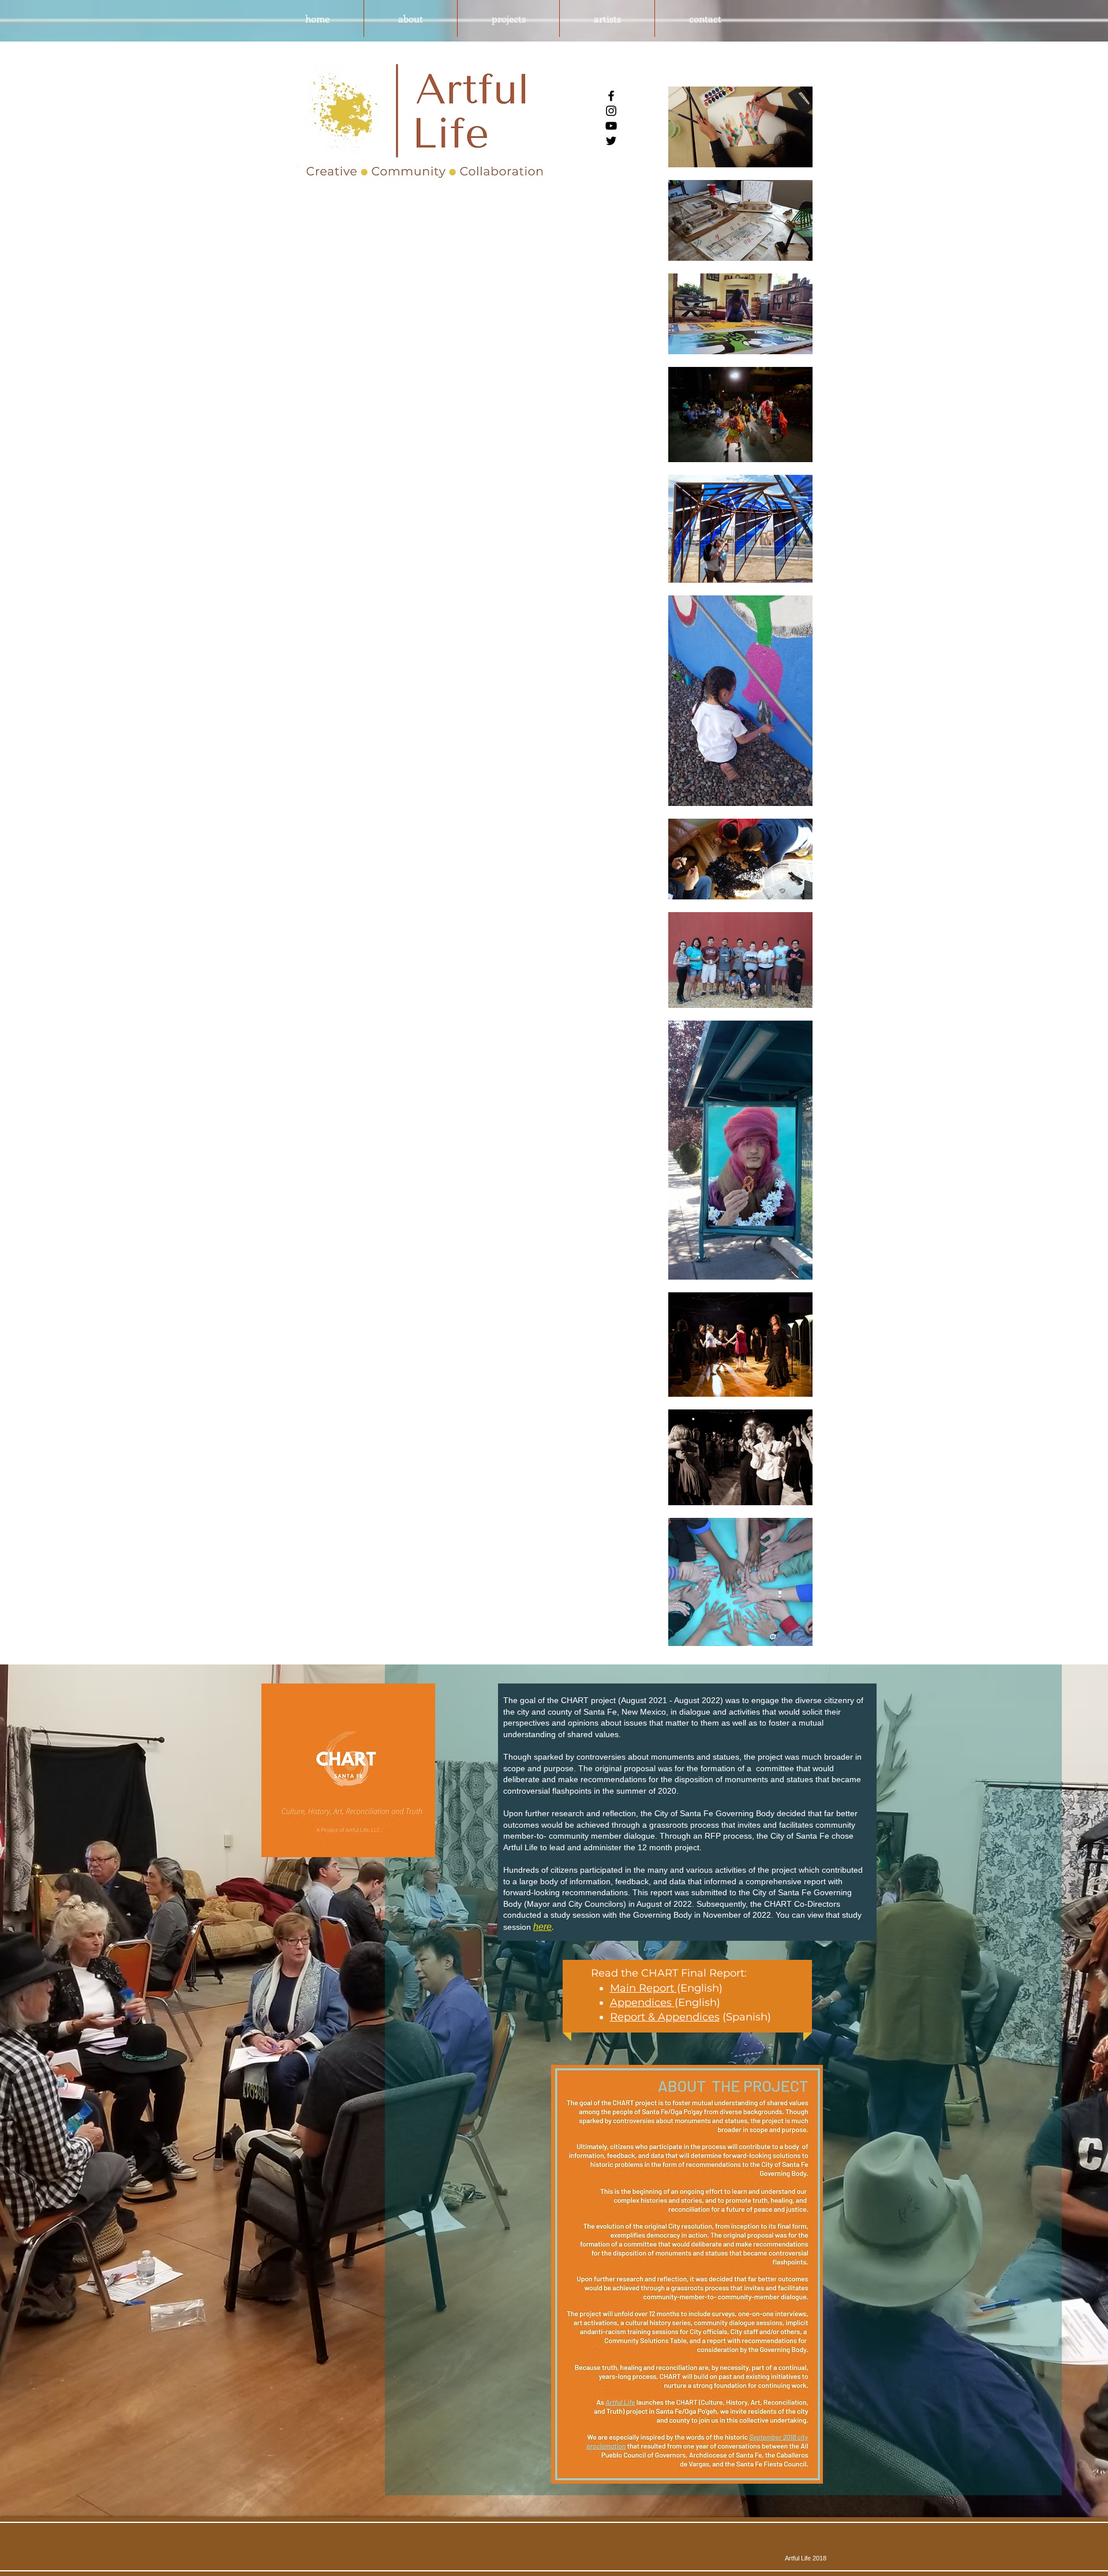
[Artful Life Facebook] (611, 96)
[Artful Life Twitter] (611, 141)
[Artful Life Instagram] (611, 111)
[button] (411, 18)
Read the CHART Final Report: (669, 1973)
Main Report (643, 1988)
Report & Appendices (665, 2017)
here (542, 1927)
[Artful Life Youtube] (611, 126)
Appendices (642, 2003)
